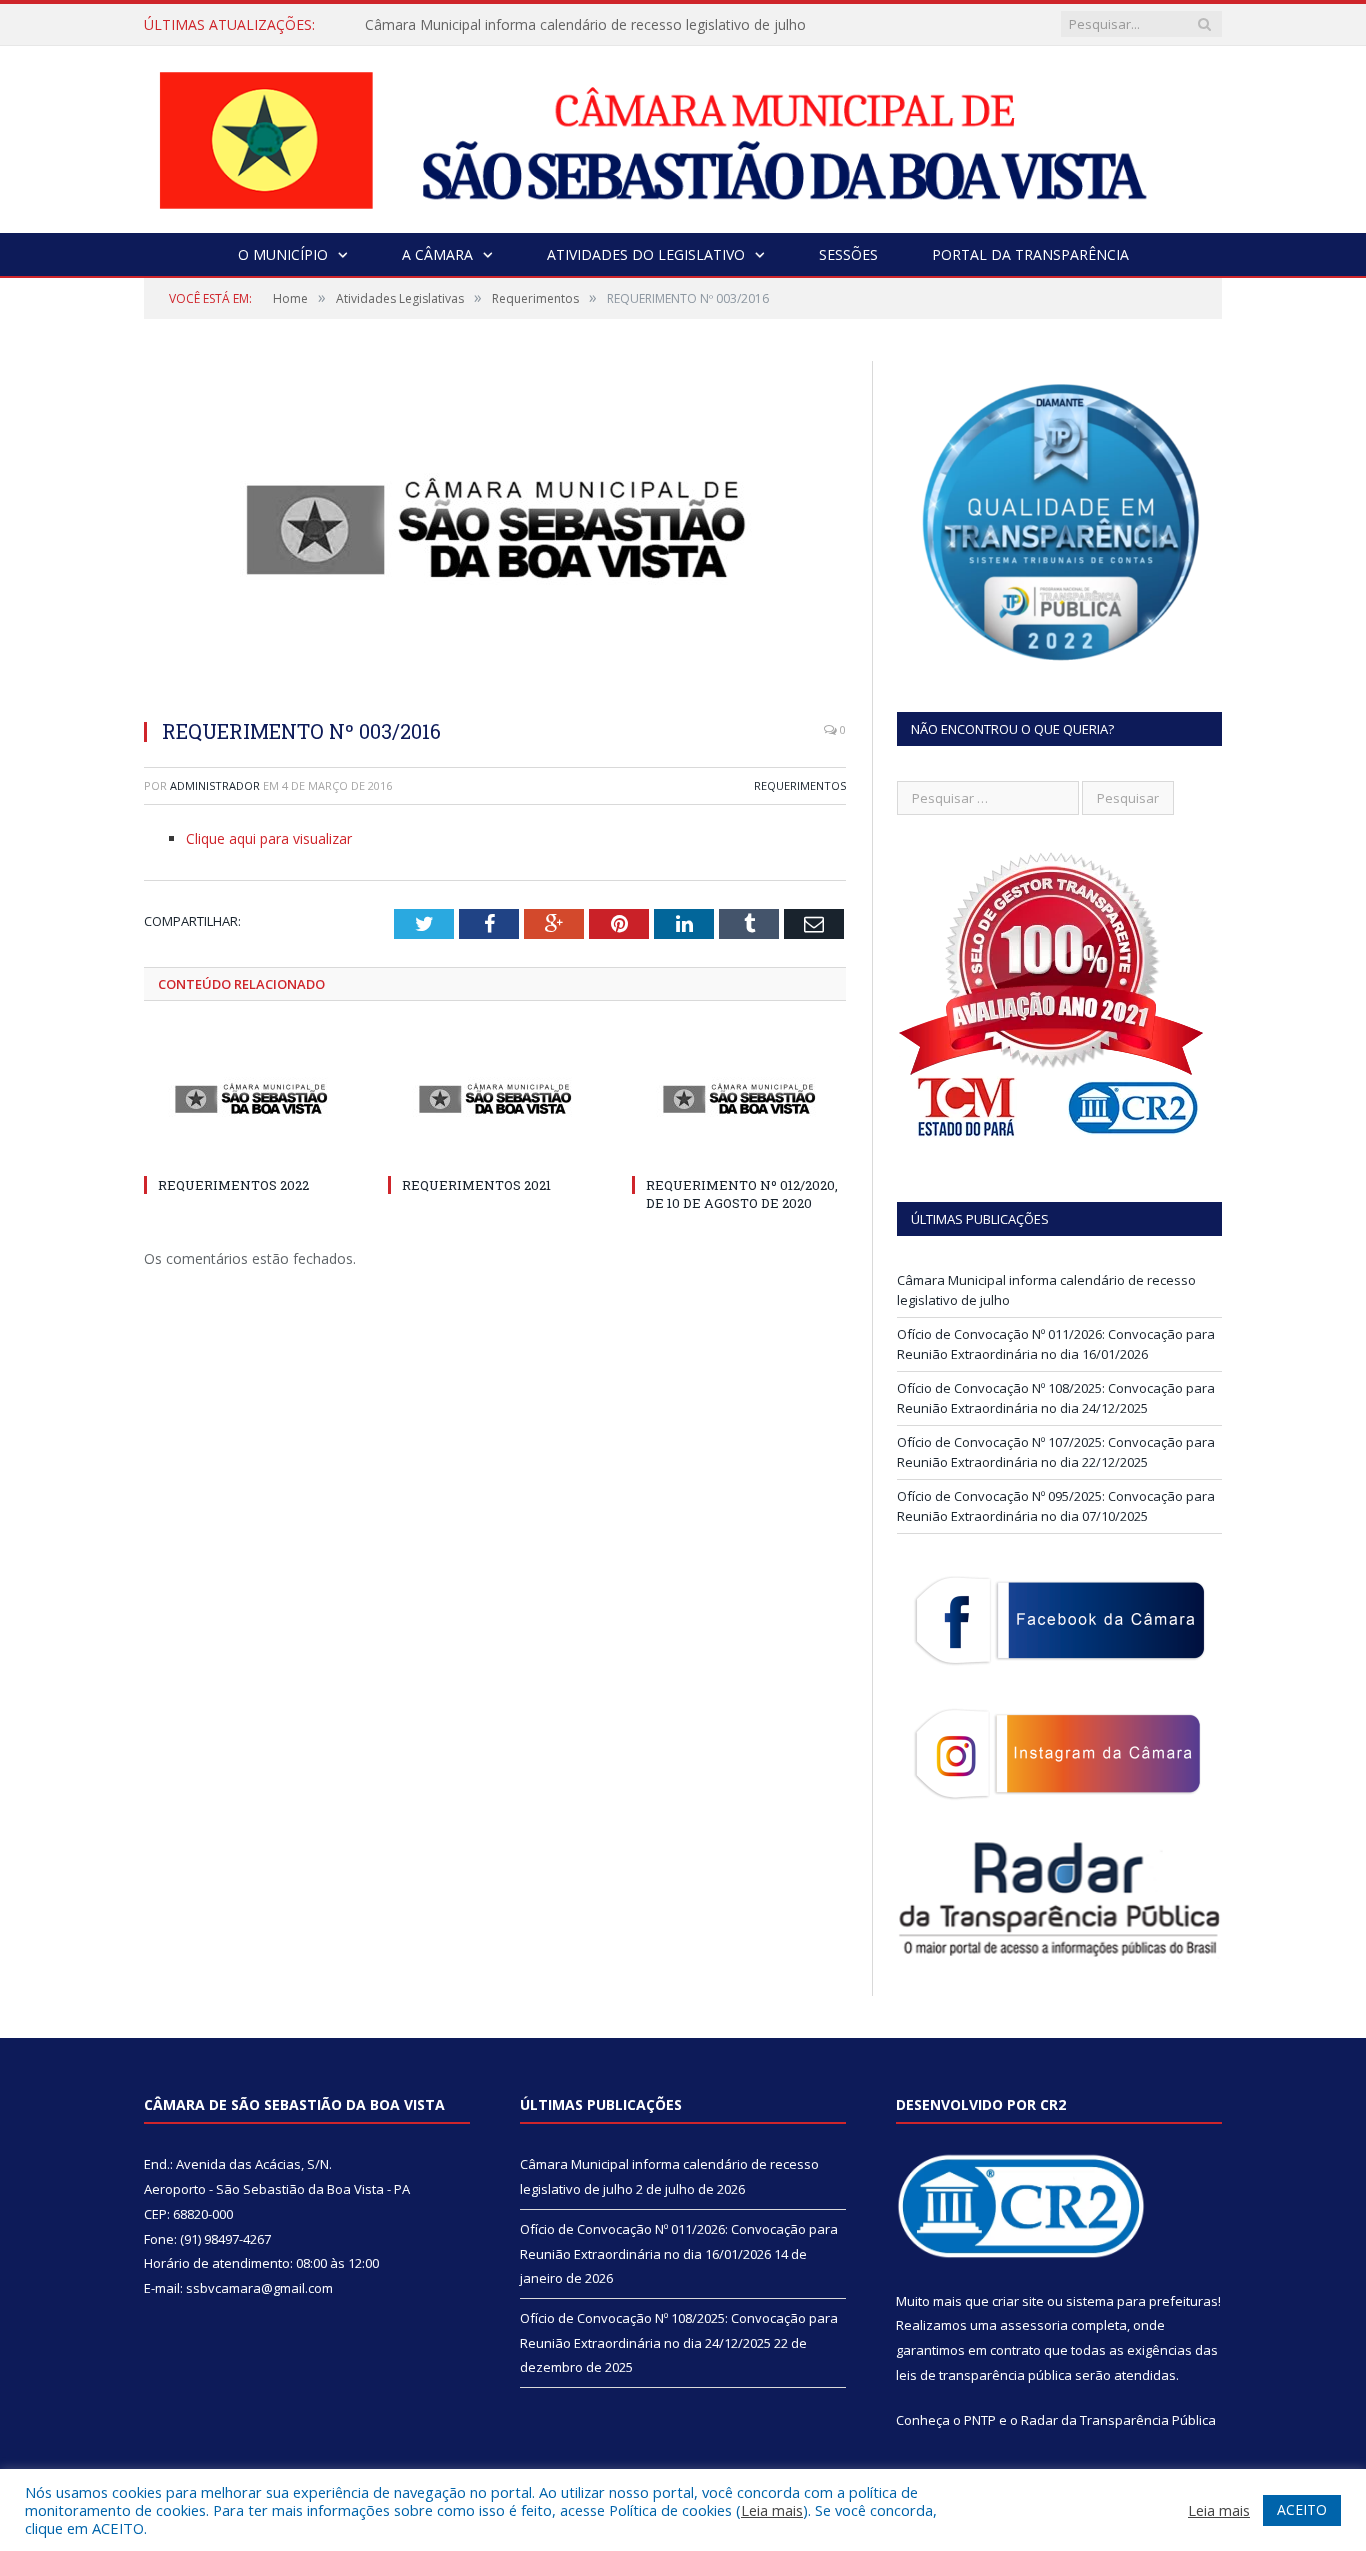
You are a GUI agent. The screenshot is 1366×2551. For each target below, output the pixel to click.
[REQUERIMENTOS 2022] (251, 1099)
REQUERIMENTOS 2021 (476, 1185)
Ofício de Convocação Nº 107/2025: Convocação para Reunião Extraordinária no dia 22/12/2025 (1056, 1452)
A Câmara (437, 254)
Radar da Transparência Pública (1118, 2420)
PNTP (980, 2420)
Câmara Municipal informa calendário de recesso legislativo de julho (585, 25)
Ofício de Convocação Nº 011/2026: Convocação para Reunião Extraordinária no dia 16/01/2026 (1056, 1344)
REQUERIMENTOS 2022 (233, 1185)
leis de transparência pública (984, 2375)
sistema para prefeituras (1142, 2301)
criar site (1018, 2301)
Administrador (215, 785)
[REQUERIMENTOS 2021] (495, 1099)
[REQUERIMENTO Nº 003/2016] (495, 531)
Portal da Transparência (1030, 254)
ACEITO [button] (1302, 2509)
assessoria (1034, 2325)
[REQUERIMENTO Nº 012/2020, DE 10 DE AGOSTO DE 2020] (739, 1099)
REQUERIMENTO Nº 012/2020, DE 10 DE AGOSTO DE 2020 (742, 1194)
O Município (283, 254)
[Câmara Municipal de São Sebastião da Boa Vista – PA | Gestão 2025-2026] (683, 134)
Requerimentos (800, 785)
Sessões (848, 254)
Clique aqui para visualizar (269, 838)
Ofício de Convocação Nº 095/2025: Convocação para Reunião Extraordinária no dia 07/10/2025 (1056, 1506)
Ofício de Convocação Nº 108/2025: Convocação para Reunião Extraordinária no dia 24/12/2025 (1056, 1398)
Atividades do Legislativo (646, 254)
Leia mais (772, 2510)
